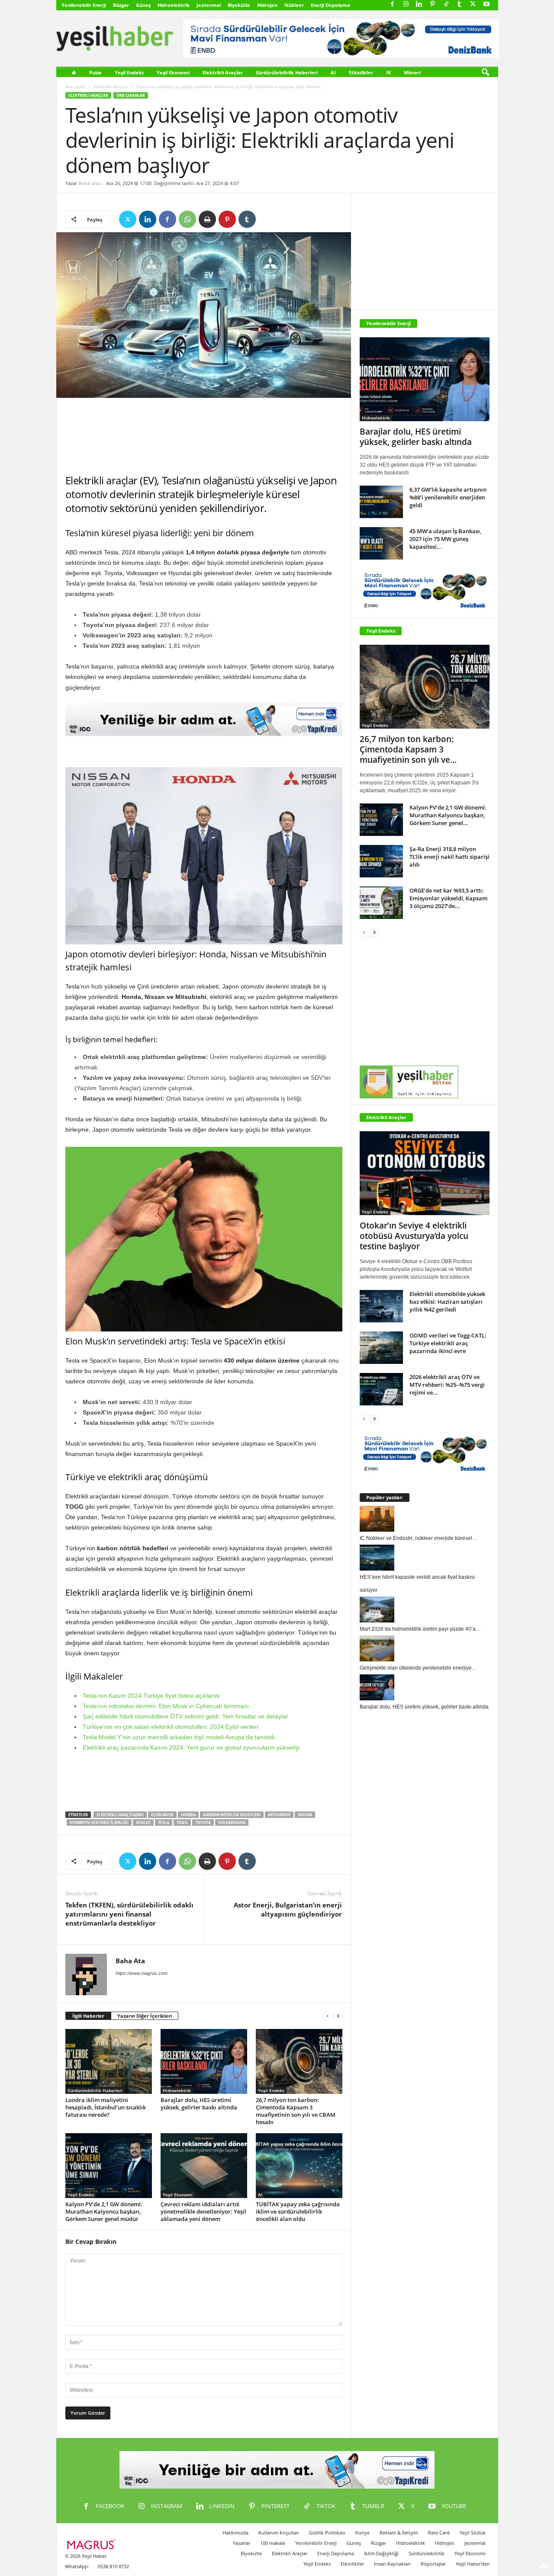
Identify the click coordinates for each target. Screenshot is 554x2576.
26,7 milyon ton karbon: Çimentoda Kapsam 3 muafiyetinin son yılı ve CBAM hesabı (296, 2111)
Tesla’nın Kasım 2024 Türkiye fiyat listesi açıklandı (151, 1696)
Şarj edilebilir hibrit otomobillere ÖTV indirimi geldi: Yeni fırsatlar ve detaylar (185, 1716)
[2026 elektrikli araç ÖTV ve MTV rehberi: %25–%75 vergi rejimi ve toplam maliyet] (381, 1389)
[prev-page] (328, 2016)
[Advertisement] (204, 436)
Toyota (203, 1822)
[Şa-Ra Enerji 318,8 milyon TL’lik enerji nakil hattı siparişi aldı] (381, 861)
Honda (188, 1815)
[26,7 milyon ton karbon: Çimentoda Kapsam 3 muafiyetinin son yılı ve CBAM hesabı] (299, 2061)
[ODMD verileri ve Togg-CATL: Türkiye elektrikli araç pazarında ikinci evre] (381, 1348)
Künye (362, 2533)
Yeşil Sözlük (473, 2533)
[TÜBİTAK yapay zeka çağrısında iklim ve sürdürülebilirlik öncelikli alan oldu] (299, 2166)
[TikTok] (446, 5)
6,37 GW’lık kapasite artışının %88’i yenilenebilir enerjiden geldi (448, 497)
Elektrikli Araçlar (223, 72)
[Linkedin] (419, 5)
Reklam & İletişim (399, 2533)
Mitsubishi (279, 1815)
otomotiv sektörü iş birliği (99, 1822)
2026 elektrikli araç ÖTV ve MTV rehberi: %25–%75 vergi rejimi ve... (447, 1385)
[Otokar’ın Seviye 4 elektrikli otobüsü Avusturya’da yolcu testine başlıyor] (425, 1173)
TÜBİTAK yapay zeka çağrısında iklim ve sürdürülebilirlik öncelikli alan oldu (298, 2211)
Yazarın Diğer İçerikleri (145, 2016)
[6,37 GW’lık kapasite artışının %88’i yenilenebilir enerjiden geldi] (381, 502)
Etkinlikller (352, 2564)
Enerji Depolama (330, 5)
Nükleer (294, 5)
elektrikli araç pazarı (120, 1815)
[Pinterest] (433, 5)
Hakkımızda (235, 2533)
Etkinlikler (361, 72)
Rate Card (439, 2533)
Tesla (164, 1822)
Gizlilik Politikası (327, 2533)
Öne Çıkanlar (131, 95)
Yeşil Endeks (129, 72)
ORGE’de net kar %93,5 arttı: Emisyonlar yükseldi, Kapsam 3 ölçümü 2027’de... (448, 898)
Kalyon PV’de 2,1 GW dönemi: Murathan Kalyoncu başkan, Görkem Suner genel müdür (104, 2211)
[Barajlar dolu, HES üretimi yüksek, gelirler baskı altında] (204, 2061)
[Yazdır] (207, 219)
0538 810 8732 (113, 2566)
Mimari (412, 72)
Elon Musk (162, 1815)
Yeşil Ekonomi (173, 72)
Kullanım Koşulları (279, 2533)
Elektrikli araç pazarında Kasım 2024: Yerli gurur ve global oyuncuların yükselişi (191, 1747)
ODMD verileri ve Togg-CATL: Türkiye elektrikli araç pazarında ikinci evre (448, 1343)
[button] (485, 73)
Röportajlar (433, 2564)
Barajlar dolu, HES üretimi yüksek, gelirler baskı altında (199, 2104)
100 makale (273, 2543)
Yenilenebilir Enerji (84, 5)
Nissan (305, 1815)
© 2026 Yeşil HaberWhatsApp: (86, 2561)
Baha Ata (89, 183)
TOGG (182, 1822)
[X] (473, 5)
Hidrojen (267, 5)
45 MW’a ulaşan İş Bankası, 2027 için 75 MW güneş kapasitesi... (445, 539)
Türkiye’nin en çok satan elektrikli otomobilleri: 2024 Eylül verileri (171, 1727)
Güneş (143, 5)
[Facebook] (393, 5)
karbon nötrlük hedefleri (232, 1815)
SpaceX (143, 1822)
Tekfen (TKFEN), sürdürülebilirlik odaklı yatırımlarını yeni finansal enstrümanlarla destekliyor (129, 1914)
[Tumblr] (460, 5)
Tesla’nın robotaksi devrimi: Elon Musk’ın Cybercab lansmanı (166, 1706)
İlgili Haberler (88, 2016)
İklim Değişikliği (381, 2553)
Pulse (95, 72)
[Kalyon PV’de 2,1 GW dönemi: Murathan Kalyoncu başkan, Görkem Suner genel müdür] (109, 2166)
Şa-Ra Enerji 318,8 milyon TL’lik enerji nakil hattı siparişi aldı (449, 857)
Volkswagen (232, 1822)
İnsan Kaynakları (392, 2564)
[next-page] (338, 2016)
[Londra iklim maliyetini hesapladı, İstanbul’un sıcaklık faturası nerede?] (109, 2061)
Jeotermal (209, 5)
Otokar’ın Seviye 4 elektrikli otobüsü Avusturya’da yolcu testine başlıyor (414, 1236)
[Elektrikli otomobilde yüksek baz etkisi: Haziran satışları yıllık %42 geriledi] (381, 1306)
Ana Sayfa (75, 86)
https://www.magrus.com (142, 1973)
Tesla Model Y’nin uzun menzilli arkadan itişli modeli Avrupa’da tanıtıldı (179, 1737)
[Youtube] (486, 5)
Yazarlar (242, 2543)
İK (388, 72)
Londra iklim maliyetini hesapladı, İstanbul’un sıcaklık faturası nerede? (106, 2107)
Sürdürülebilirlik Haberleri (287, 72)
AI (333, 72)
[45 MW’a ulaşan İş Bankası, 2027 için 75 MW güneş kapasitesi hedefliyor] (381, 543)
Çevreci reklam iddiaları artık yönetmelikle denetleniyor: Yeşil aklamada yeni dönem (203, 2211)
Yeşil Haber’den (473, 2564)
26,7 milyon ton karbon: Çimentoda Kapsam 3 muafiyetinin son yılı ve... (408, 749)
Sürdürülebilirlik (427, 2553)
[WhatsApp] (187, 219)
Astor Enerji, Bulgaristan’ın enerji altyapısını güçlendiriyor (288, 1909)
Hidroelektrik (174, 5)
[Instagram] (406, 5)
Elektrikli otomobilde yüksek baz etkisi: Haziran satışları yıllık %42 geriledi (447, 1302)
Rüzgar (121, 5)
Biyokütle (239, 5)
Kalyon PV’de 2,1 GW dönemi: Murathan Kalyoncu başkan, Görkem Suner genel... (448, 815)
